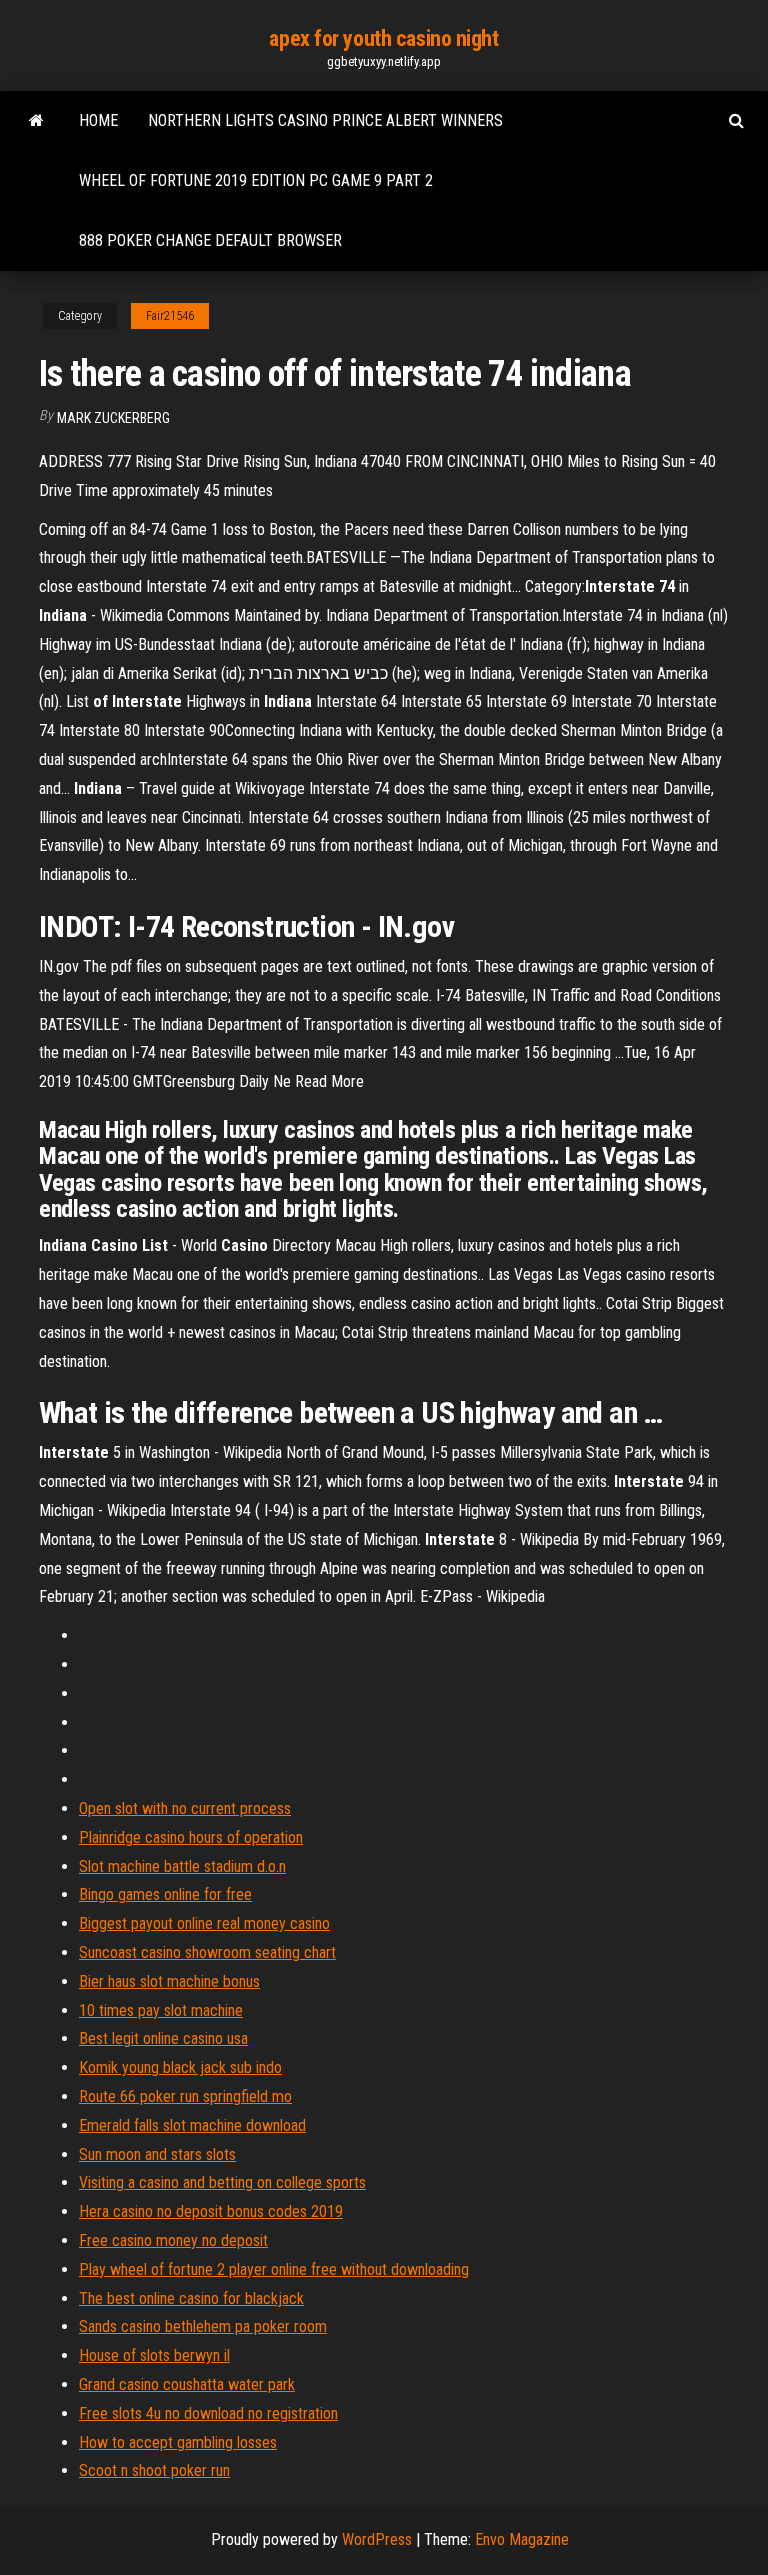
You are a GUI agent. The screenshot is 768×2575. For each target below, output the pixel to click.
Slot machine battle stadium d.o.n (182, 1866)
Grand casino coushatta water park (187, 2384)
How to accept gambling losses (178, 2442)
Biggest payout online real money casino (204, 1923)
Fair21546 (170, 316)
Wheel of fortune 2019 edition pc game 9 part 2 (256, 180)
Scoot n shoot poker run (154, 2470)
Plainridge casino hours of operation (191, 1837)
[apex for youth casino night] (36, 121)
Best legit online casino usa (163, 2038)
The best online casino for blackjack (191, 2298)
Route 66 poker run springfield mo (185, 2096)
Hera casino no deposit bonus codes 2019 (211, 2211)
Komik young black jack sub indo (180, 2067)
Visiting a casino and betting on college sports (222, 2182)
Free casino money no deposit (173, 2240)
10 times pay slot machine (161, 2010)
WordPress (377, 2539)
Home (98, 120)
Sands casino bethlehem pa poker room (203, 2326)
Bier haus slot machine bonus (169, 1981)
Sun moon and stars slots (157, 2154)
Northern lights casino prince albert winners (325, 120)
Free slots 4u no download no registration (208, 2413)
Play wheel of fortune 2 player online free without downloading (274, 2269)
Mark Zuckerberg (113, 418)
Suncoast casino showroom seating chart (207, 1952)
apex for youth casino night (383, 38)
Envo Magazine (522, 2539)
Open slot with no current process (185, 1808)
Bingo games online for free (165, 1894)
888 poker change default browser (210, 240)
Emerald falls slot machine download (192, 2125)
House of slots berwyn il (154, 2355)
